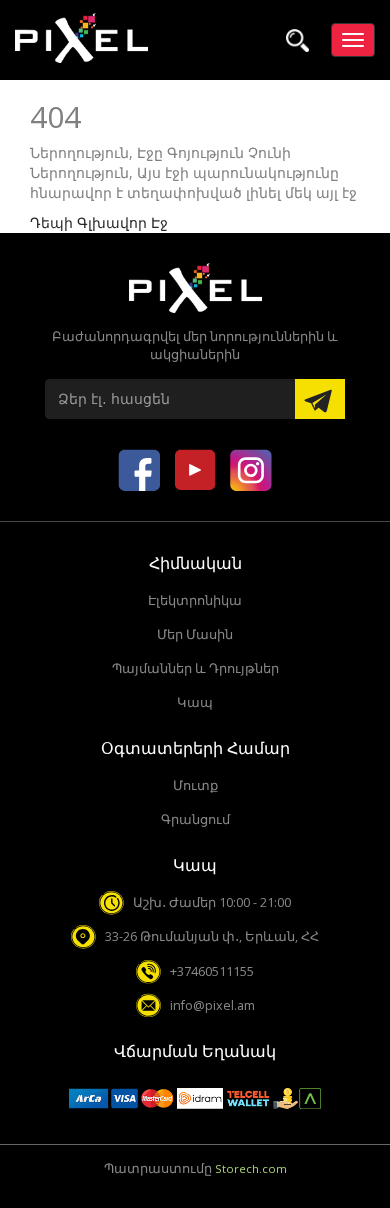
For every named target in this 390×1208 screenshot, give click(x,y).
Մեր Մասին (195, 634)
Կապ (195, 702)
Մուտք (195, 785)
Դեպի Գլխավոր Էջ (99, 222)
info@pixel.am (212, 1005)
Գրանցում (195, 819)
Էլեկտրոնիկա (195, 600)
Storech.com (251, 1168)
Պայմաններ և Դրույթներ (195, 668)
